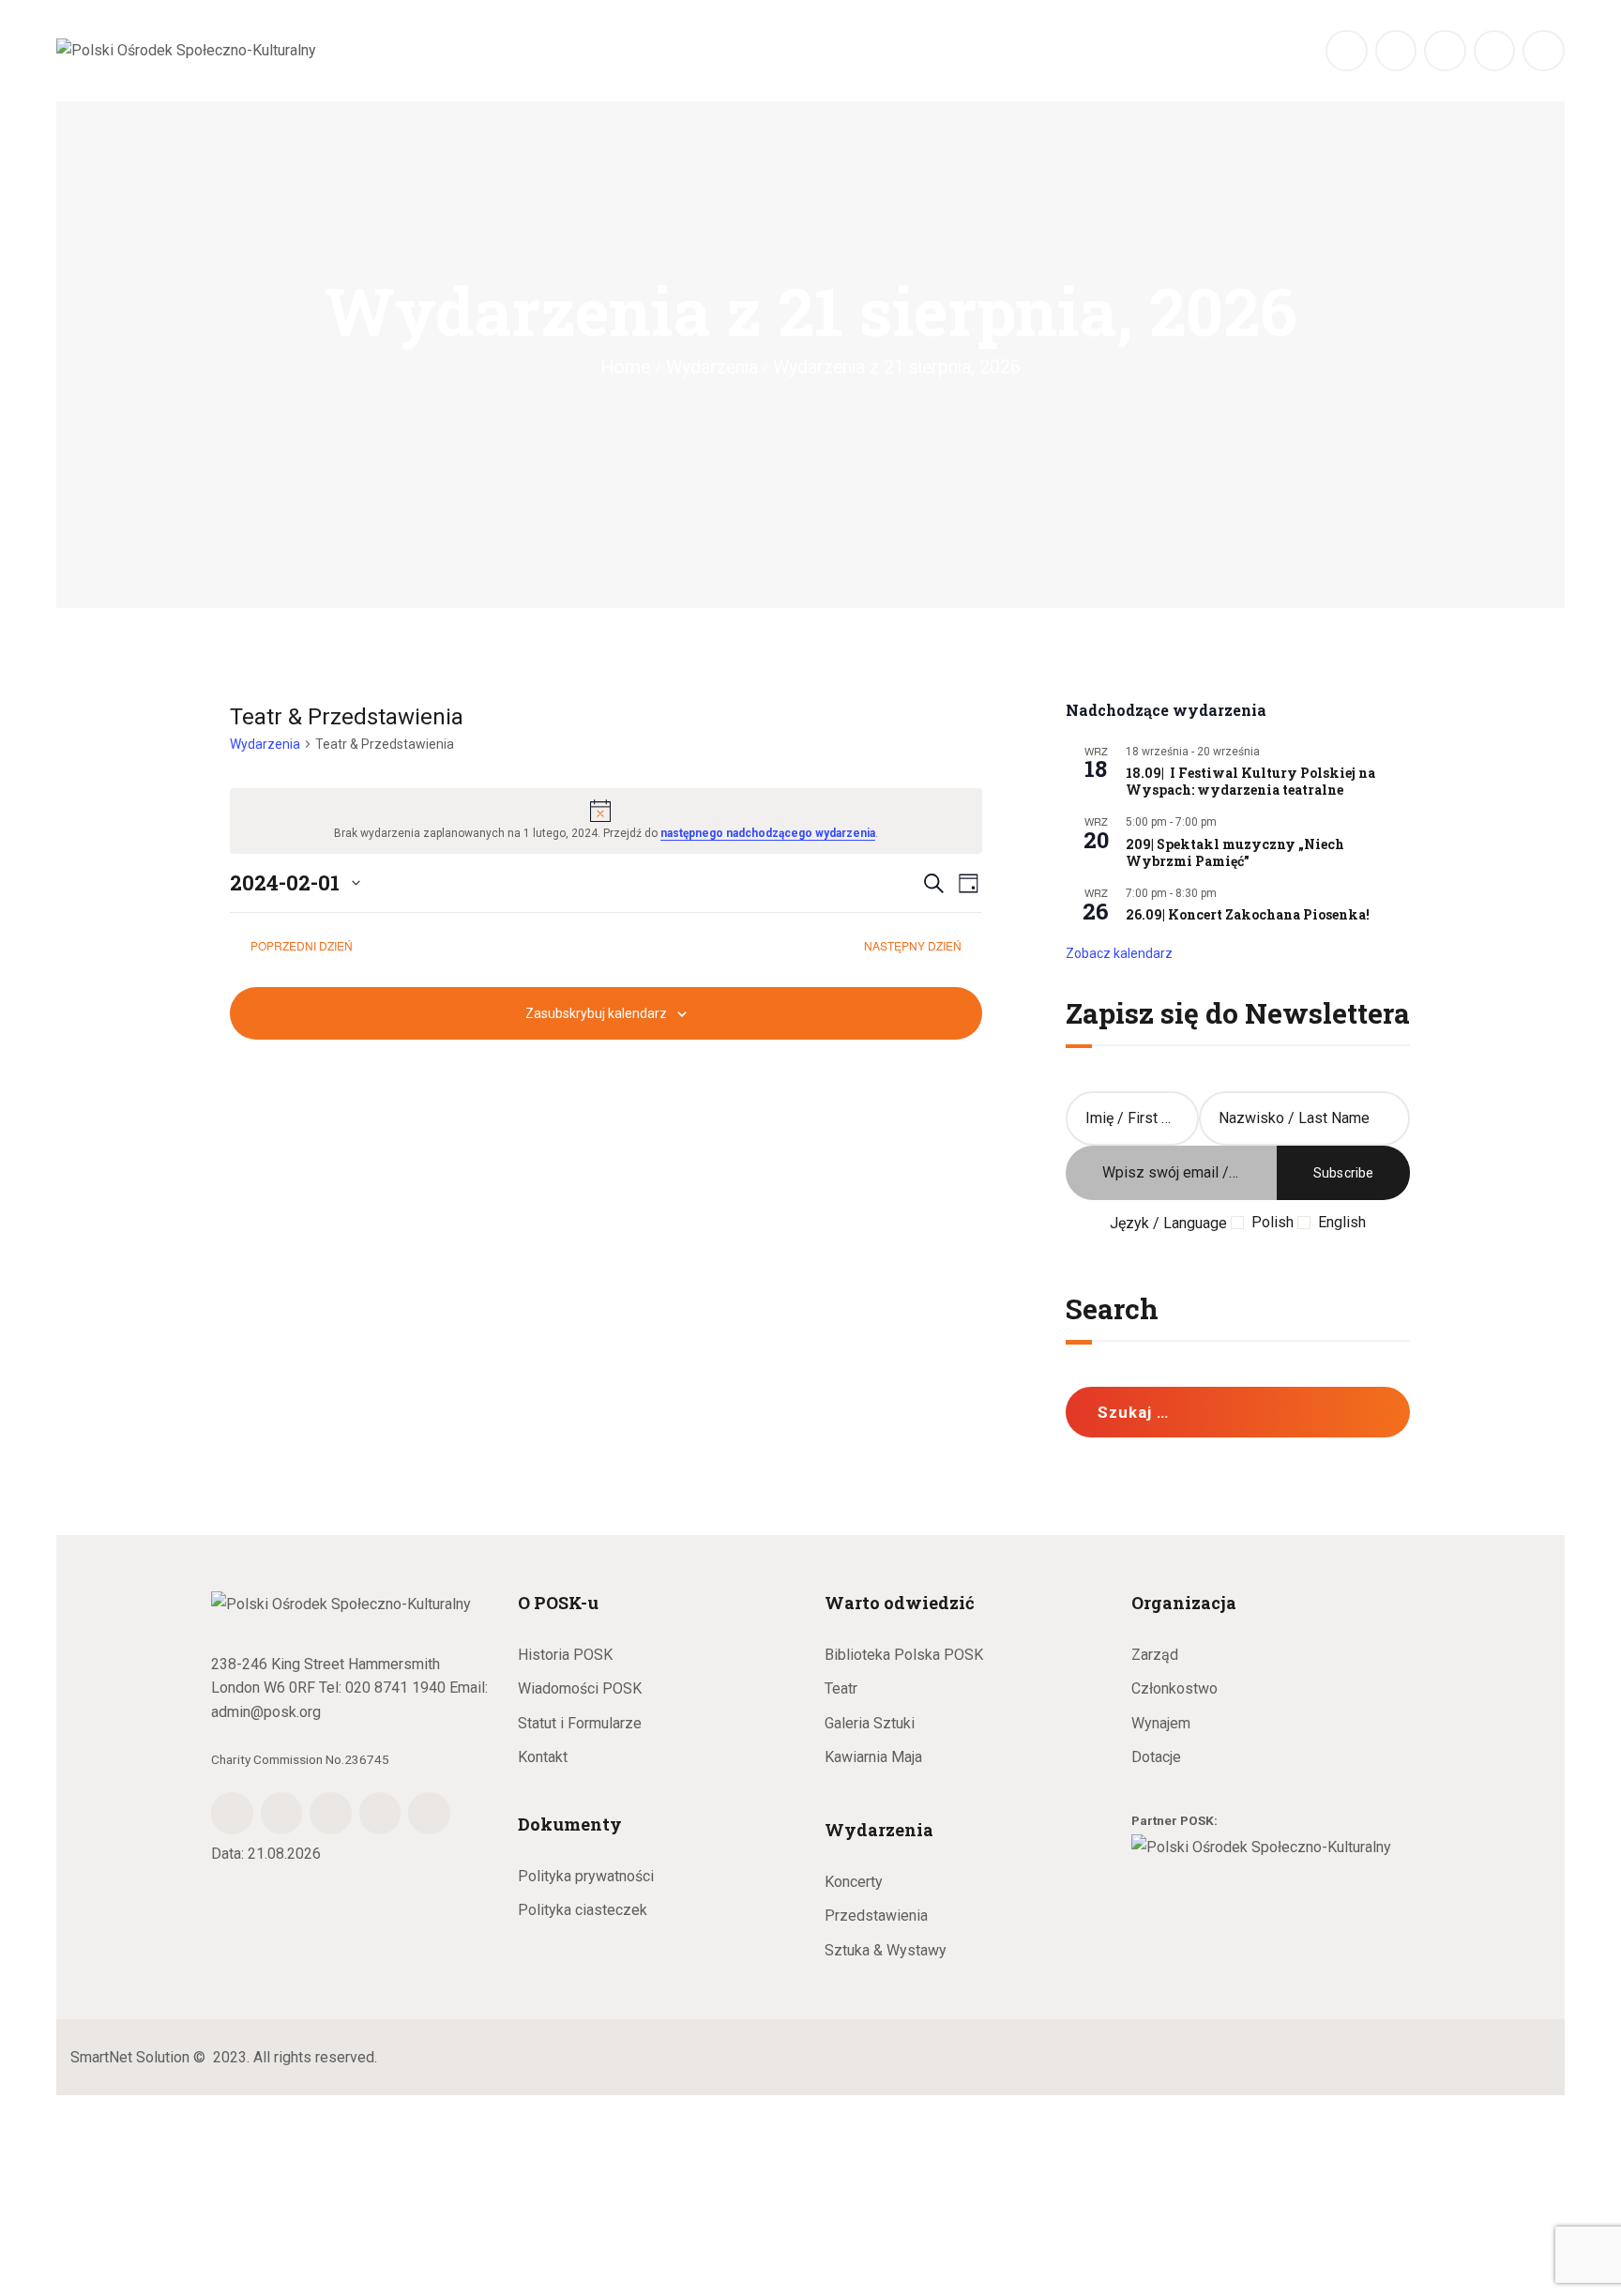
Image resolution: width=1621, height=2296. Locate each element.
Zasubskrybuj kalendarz (596, 1013)
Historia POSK (565, 1655)
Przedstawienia (876, 1916)
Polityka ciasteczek (583, 1910)
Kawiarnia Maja (873, 1757)
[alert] (606, 821)
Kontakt (543, 1757)
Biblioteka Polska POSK (904, 1655)
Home (625, 367)
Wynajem (1161, 1723)
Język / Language (1168, 1223)
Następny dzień (914, 945)
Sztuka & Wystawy (886, 1950)
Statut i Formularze (580, 1723)
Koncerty (854, 1882)
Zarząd (1155, 1655)
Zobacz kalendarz (1119, 953)
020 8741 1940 (395, 1688)
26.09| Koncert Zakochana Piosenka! (1248, 915)
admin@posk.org (266, 1712)
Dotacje (1156, 1757)
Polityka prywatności (586, 1876)
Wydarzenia (712, 367)
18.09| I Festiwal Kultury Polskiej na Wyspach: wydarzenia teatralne (1250, 782)
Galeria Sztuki (870, 1723)
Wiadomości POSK (580, 1688)
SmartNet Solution (130, 2057)
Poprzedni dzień (302, 945)
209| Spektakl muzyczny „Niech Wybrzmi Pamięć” (1235, 853)
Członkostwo (1174, 1688)
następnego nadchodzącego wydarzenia (768, 833)
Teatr (841, 1688)
